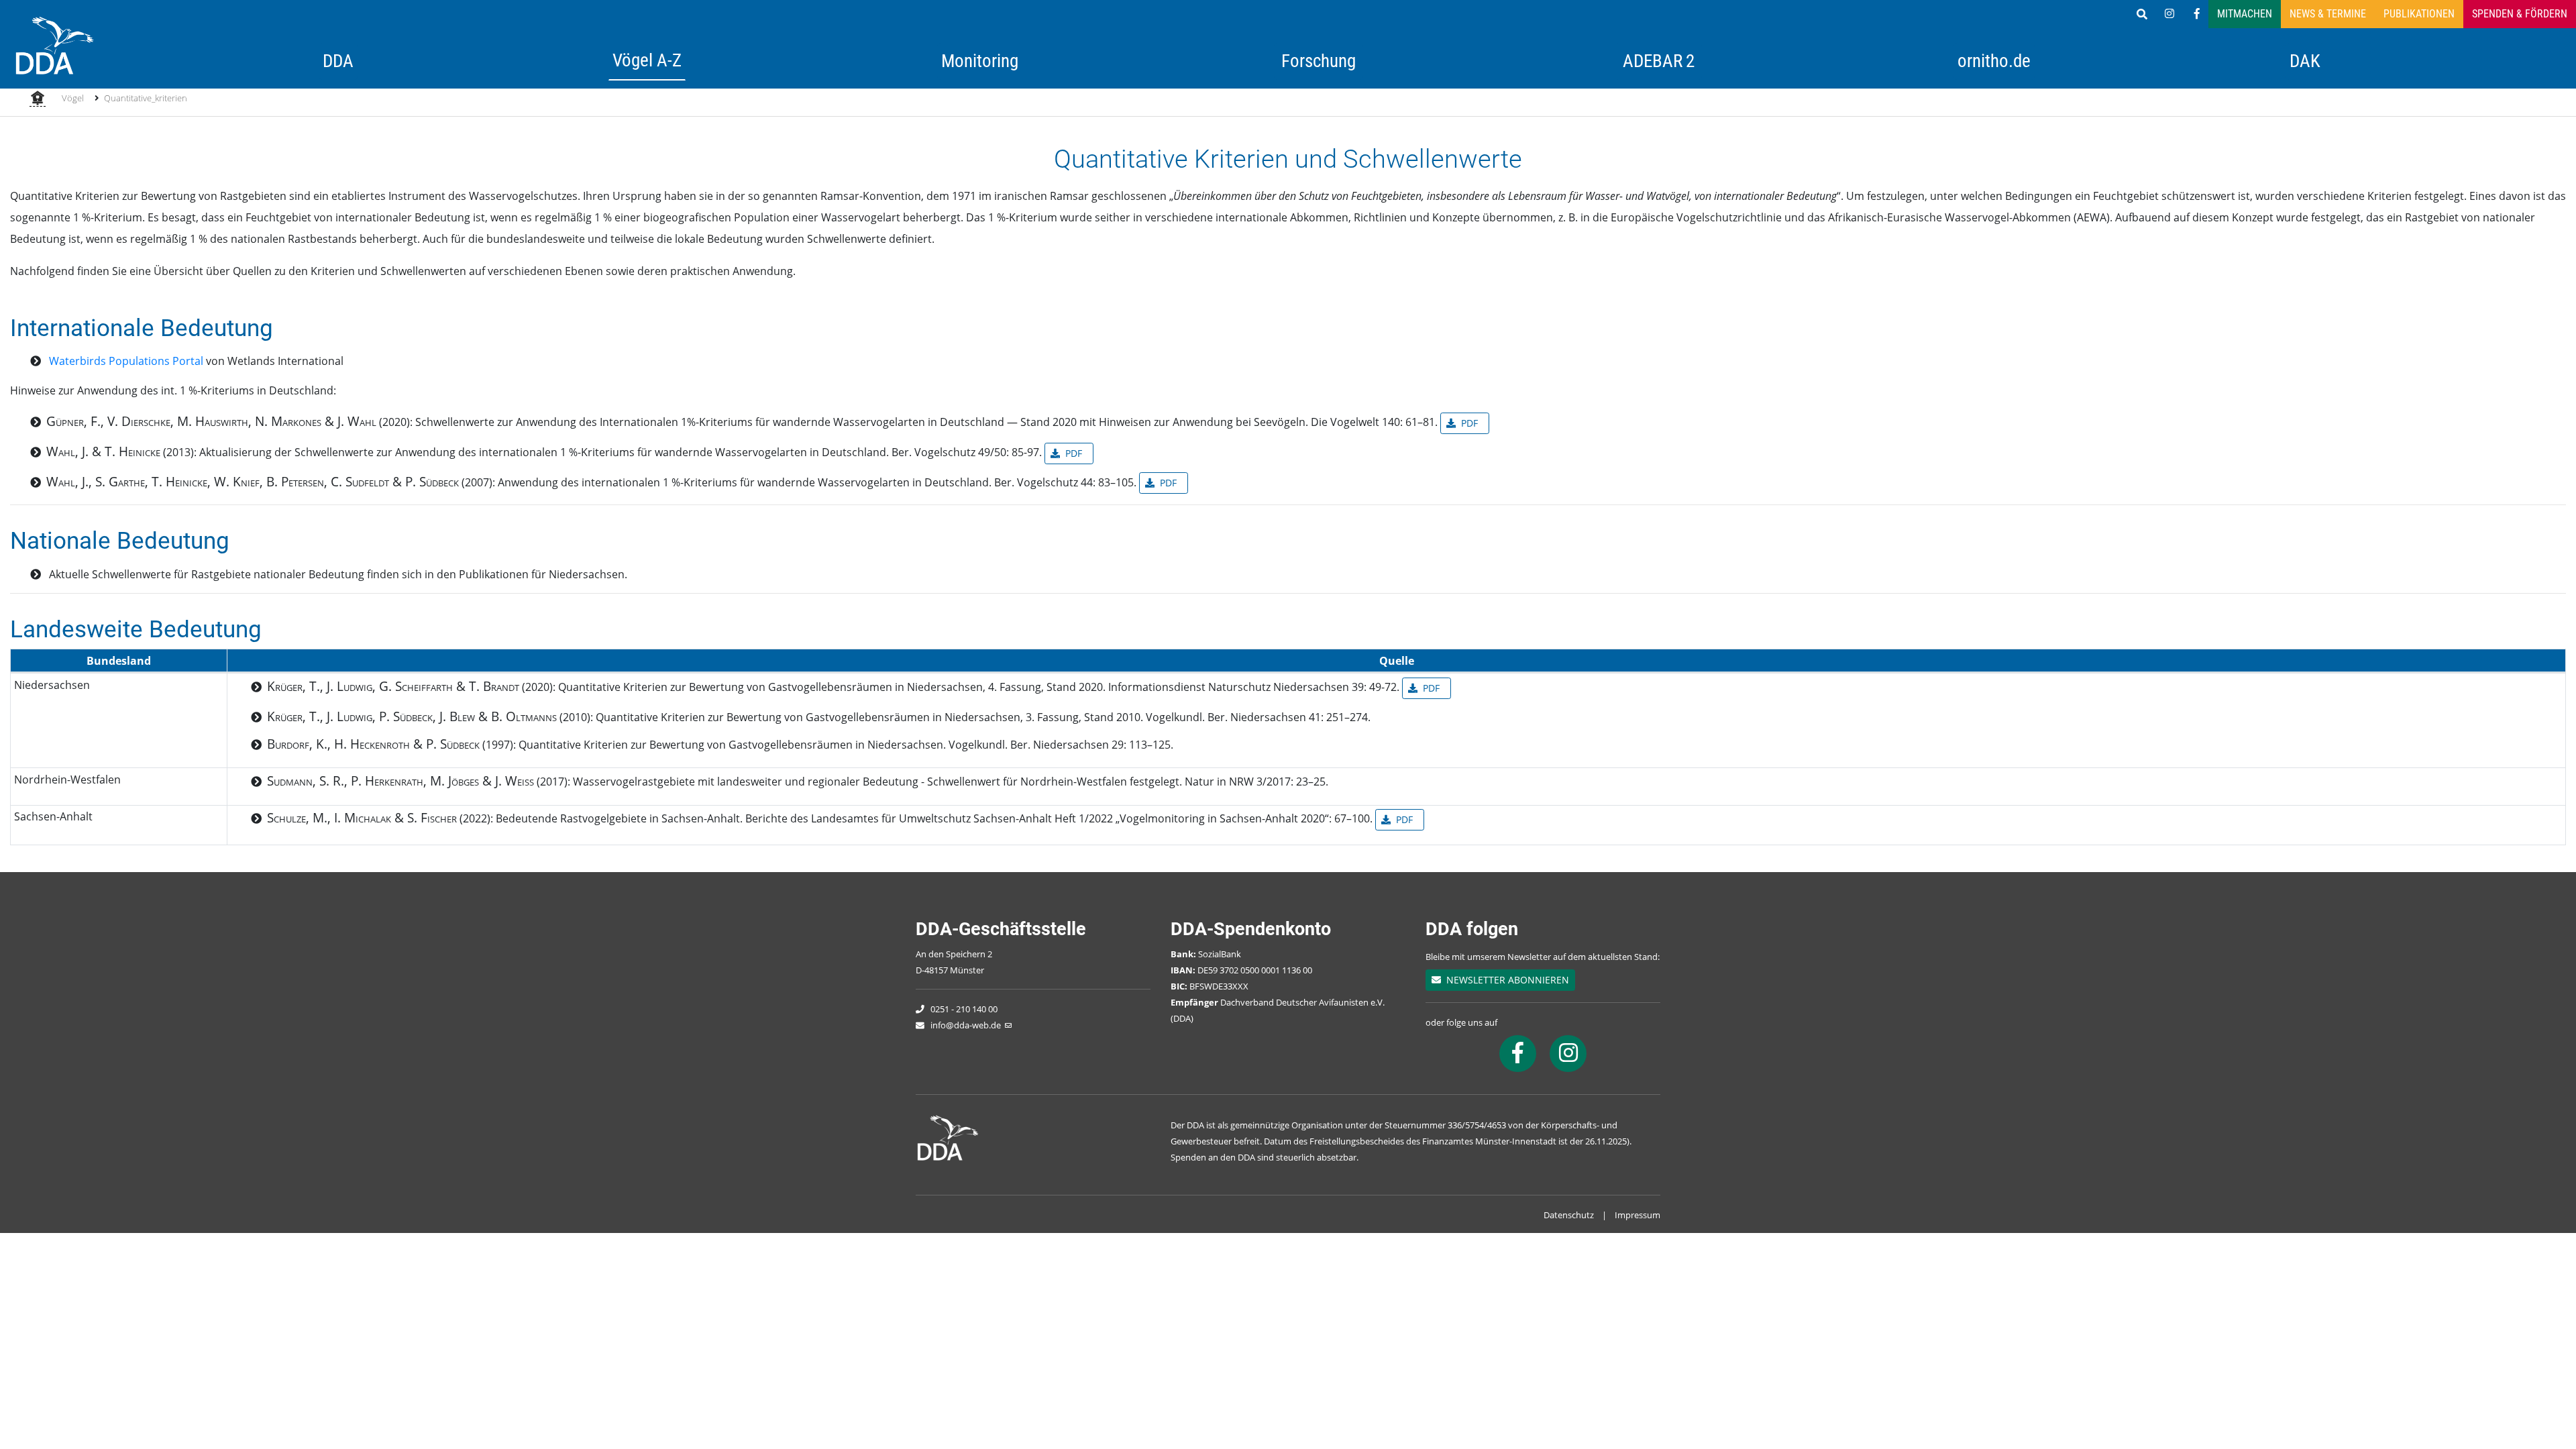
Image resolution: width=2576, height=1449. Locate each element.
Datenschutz (1569, 1215)
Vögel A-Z (647, 60)
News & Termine (2328, 14)
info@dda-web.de (966, 1025)
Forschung (1319, 61)
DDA (338, 61)
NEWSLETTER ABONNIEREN (1505, 980)
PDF (1469, 423)
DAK (2305, 61)
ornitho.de (1994, 61)
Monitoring (980, 61)
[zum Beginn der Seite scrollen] (2527, 1400)
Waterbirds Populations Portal (126, 361)
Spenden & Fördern (2520, 14)
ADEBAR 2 (1659, 61)
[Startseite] (38, 99)
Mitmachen (2245, 14)
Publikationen (2419, 14)
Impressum (1638, 1215)
